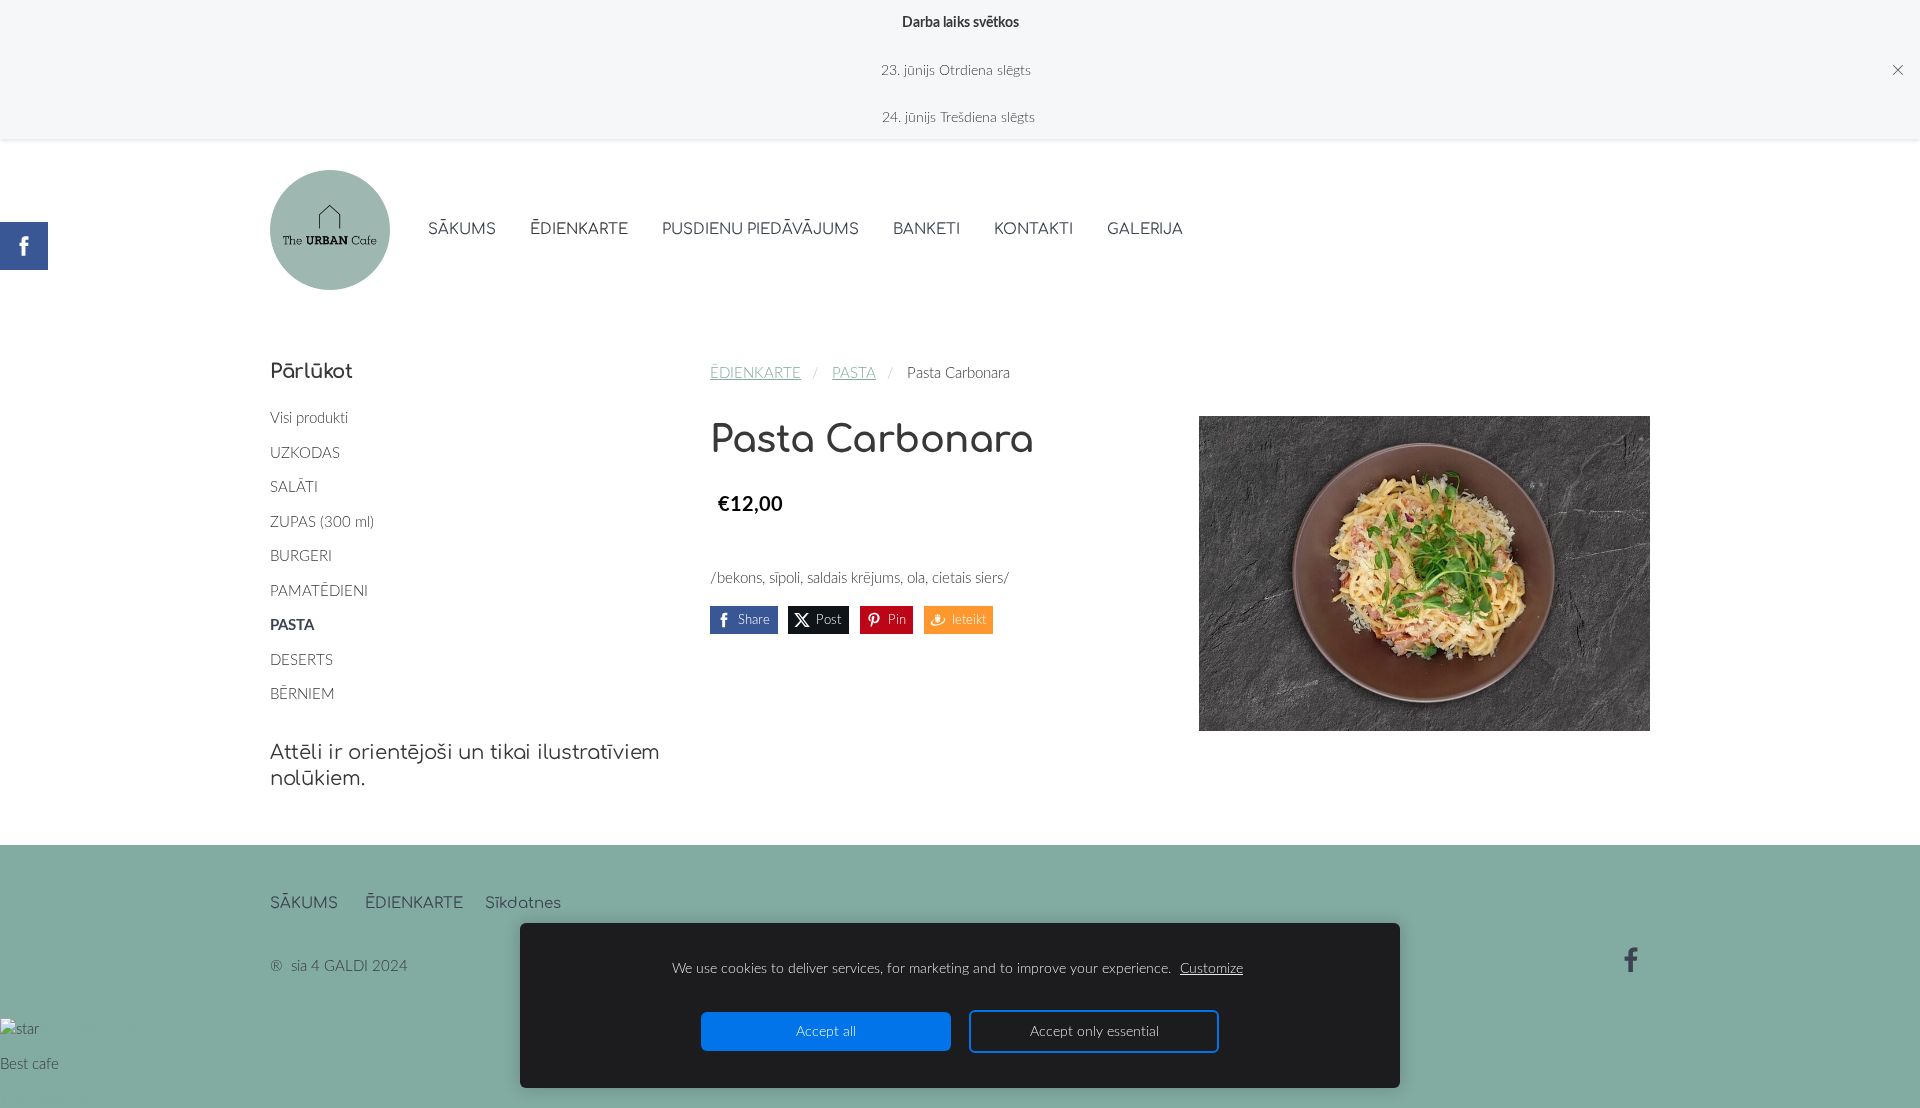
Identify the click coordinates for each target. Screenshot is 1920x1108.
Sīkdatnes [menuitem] (523, 903)
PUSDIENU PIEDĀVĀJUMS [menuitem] (760, 229)
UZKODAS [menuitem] (305, 452)
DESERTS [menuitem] (301, 659)
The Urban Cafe (51, 1098)
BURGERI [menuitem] (301, 555)
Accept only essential (1094, 1031)
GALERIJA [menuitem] (1145, 229)
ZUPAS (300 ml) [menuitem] (322, 521)
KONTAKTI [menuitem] (1033, 229)
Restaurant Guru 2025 (111, 1028)
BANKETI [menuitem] (926, 229)
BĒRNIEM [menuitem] (302, 693)
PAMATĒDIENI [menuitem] (319, 590)
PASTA (854, 372)
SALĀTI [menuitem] (294, 486)
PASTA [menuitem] (292, 624)
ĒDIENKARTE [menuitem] (579, 229)
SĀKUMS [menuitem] (462, 229)
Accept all (826, 1031)
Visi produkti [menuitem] (309, 417)
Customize (1211, 968)
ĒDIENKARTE (755, 372)
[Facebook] (1631, 960)
